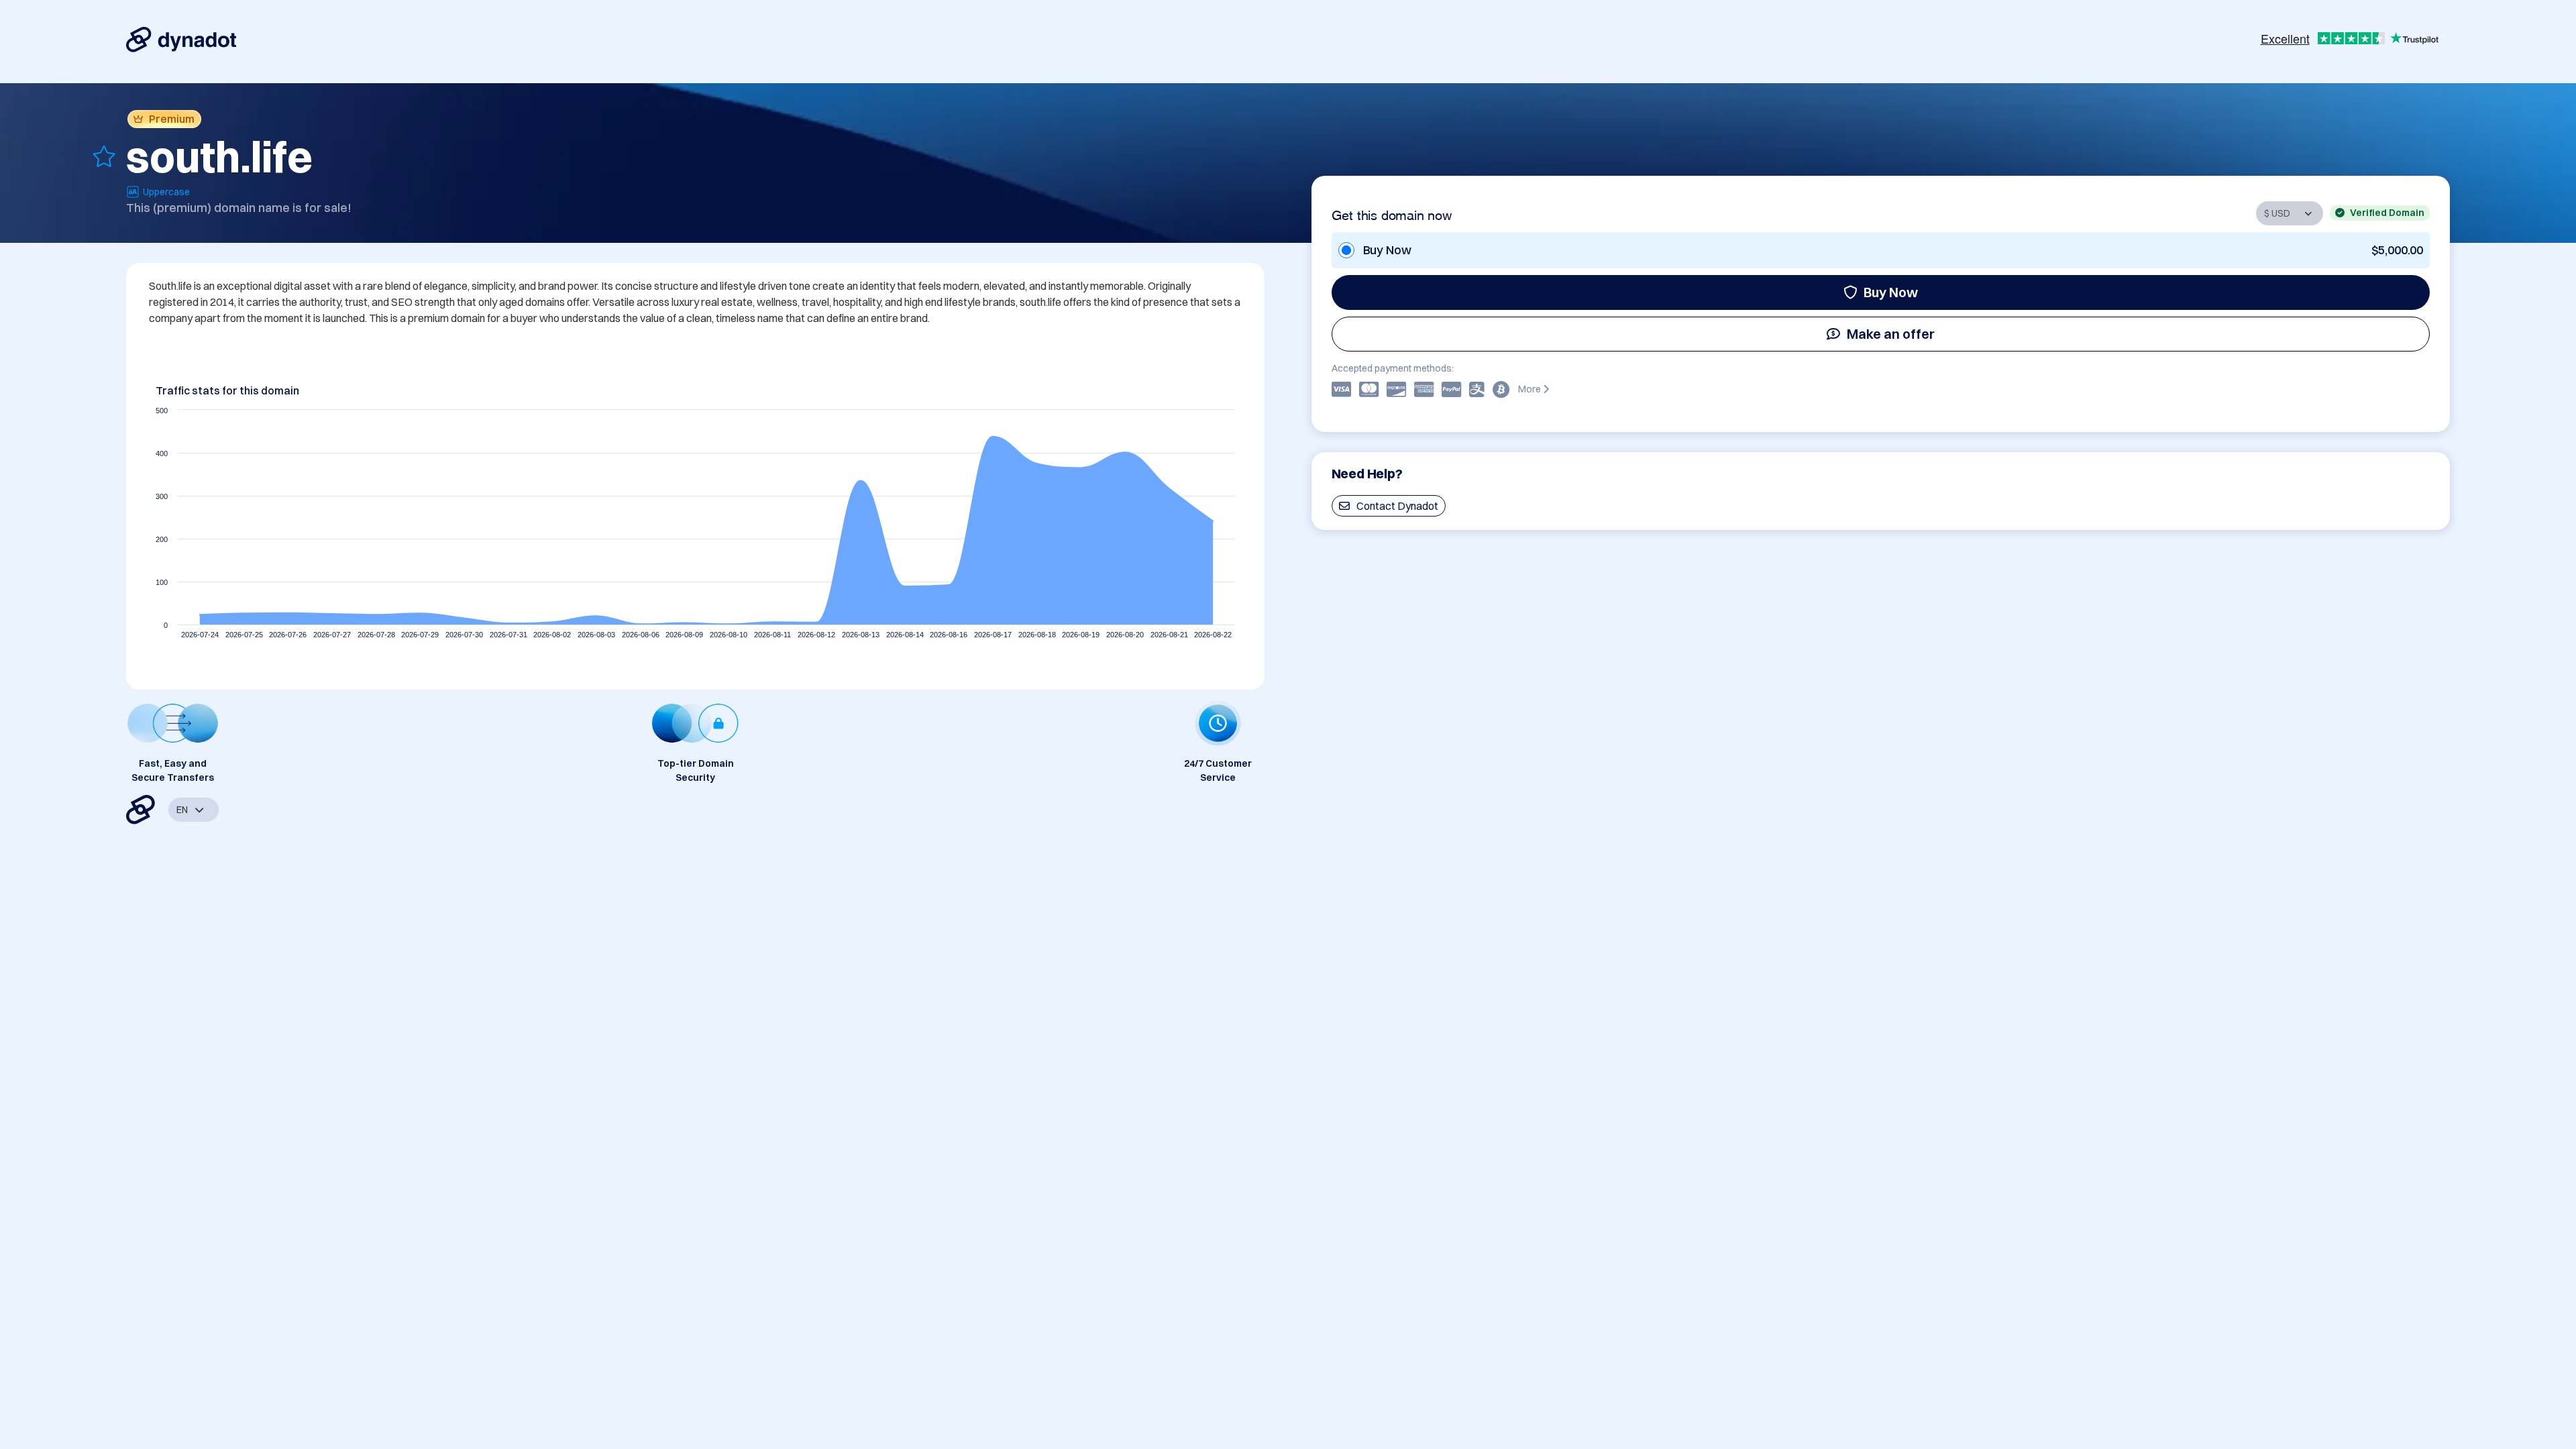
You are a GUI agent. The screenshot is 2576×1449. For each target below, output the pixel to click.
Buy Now (1891, 292)
